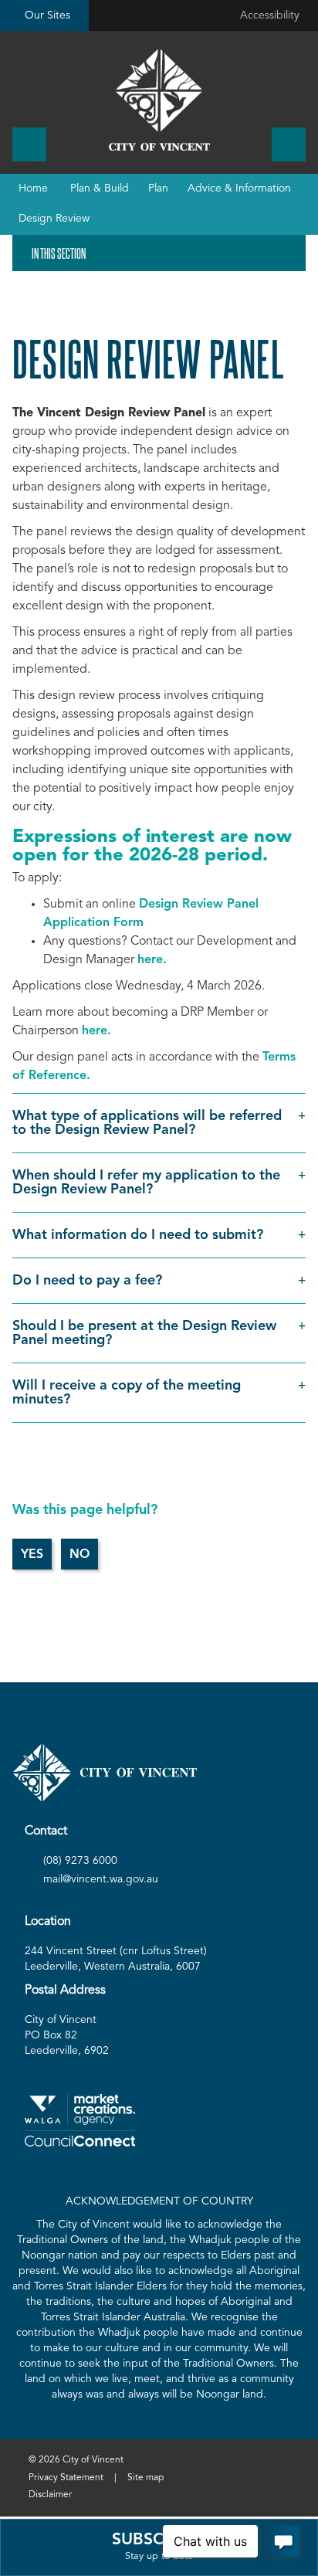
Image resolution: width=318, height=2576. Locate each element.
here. (152, 960)
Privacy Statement (66, 2478)
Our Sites (47, 15)
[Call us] (29, 144)
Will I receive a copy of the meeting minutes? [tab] (127, 1393)
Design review (54, 219)
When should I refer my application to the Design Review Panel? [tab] (146, 1183)
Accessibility (270, 15)
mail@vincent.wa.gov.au (101, 1879)
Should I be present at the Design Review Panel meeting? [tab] (144, 1333)
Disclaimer (50, 2495)
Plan (158, 188)
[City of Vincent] (159, 100)
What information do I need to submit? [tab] (138, 1235)
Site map (145, 2478)
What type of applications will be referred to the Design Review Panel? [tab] (147, 1123)
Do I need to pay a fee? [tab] (87, 1281)
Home (33, 188)
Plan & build (100, 188)
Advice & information (239, 188)
